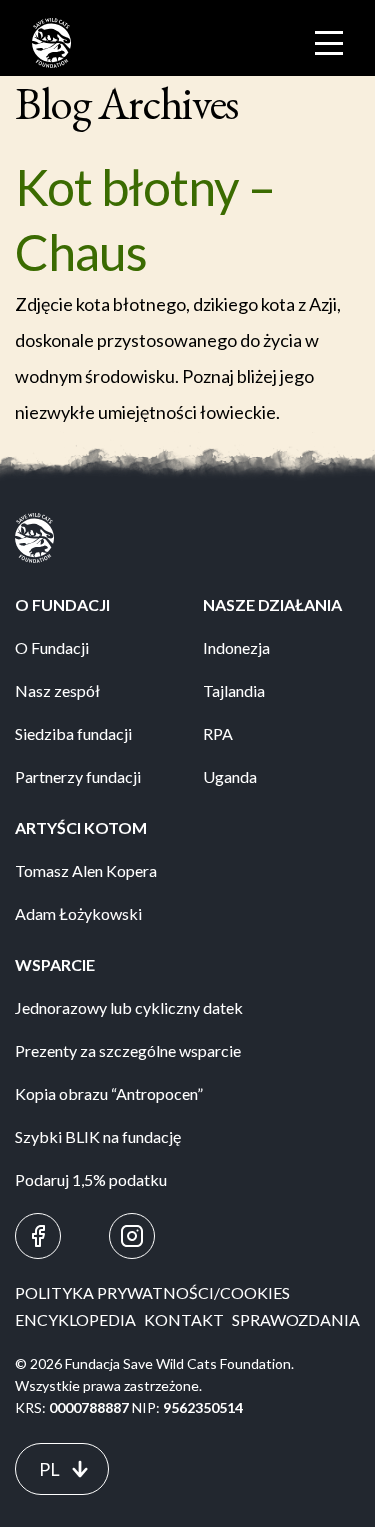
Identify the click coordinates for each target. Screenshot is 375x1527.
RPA (218, 733)
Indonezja (236, 647)
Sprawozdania (296, 1319)
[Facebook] (38, 1236)
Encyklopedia (75, 1319)
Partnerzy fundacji (78, 776)
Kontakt (184, 1319)
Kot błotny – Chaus (145, 219)
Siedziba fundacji (73, 733)
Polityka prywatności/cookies (152, 1292)
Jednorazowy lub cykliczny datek (129, 1007)
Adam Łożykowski (78, 913)
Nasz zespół (57, 690)
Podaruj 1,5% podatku (91, 1179)
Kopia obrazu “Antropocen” (109, 1093)
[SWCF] (51, 43)
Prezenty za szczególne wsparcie (128, 1050)
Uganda (230, 776)
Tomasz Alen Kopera (86, 870)
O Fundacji (52, 647)
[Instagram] (132, 1236)
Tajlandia (234, 690)
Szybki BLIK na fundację (98, 1136)
